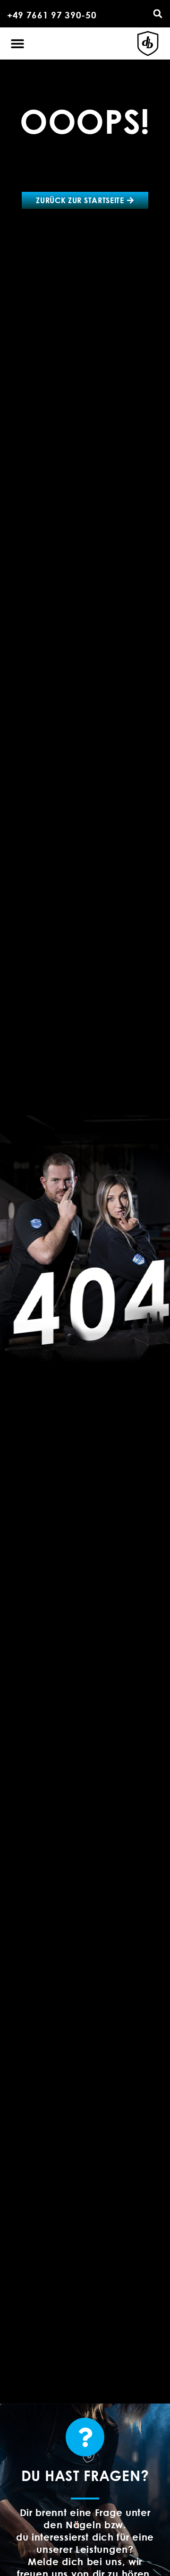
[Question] (85, 2437)
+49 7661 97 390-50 (52, 15)
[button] (158, 14)
